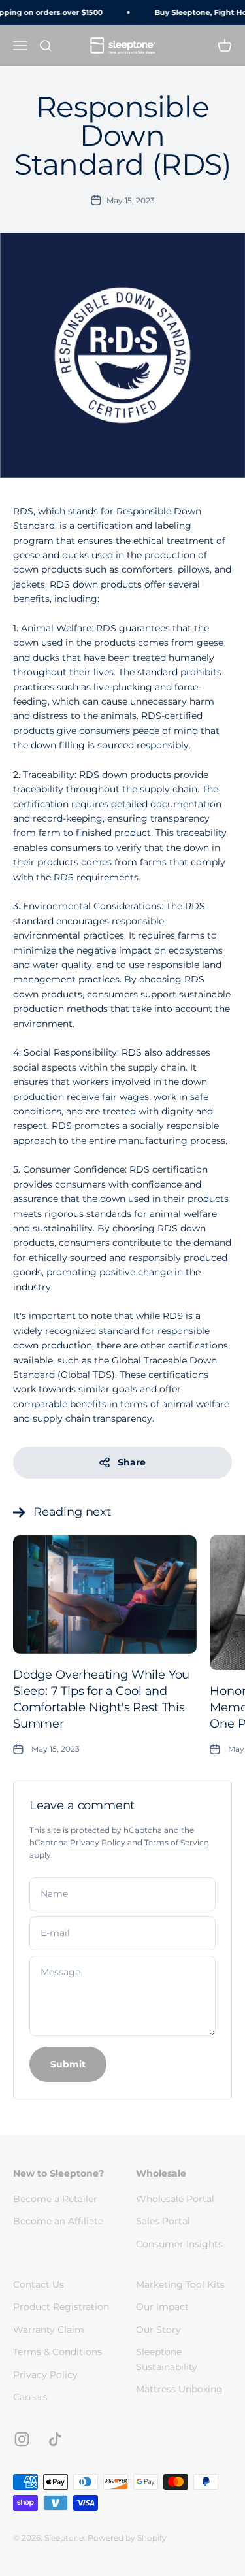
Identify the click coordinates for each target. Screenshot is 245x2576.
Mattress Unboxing (179, 2389)
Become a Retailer (55, 2199)
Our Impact (162, 2307)
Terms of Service (176, 1842)
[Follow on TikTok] (55, 2439)
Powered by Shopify (127, 2538)
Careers (30, 2397)
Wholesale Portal (175, 2199)
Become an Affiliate (58, 2221)
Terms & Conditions (57, 2352)
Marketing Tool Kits (180, 2284)
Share (132, 1462)
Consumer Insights (179, 2244)
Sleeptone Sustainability (167, 2359)
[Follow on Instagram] (22, 2439)
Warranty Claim (49, 2330)
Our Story (158, 2330)
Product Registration (61, 2307)
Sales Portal (163, 2221)
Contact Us (39, 2284)
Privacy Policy (98, 1842)
